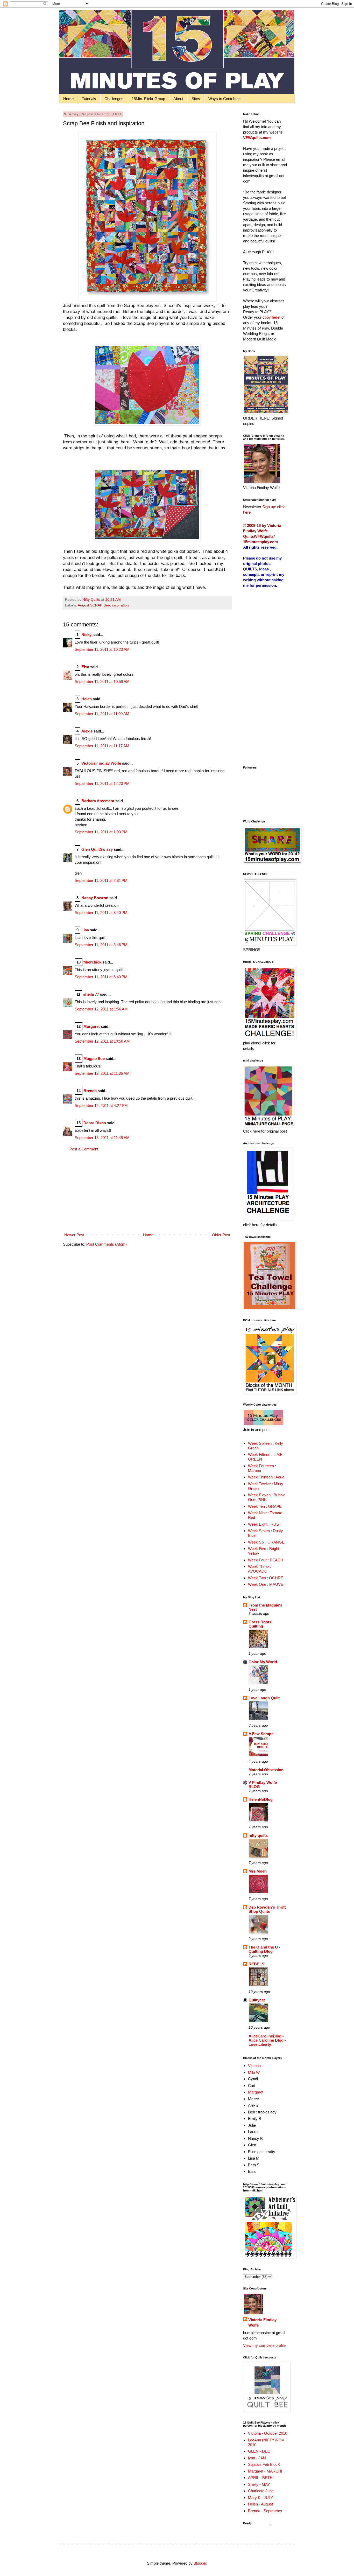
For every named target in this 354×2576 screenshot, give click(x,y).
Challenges (114, 99)
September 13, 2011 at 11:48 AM (102, 1138)
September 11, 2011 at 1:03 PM (101, 832)
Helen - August (260, 2504)
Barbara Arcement (98, 801)
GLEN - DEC (259, 2451)
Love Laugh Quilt (264, 1698)
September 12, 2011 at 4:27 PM (101, 1105)
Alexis (87, 731)
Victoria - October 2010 (268, 2433)
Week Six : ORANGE (266, 1542)
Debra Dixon (95, 1123)
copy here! (271, 317)
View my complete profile (264, 2345)
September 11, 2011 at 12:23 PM (102, 783)
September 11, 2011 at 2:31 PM (101, 880)
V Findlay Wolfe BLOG (263, 1785)
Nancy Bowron (95, 898)
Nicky (86, 635)
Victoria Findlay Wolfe (101, 763)
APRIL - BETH (260, 2478)
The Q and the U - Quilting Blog (264, 1949)
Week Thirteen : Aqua (266, 1477)
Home (68, 99)
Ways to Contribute (224, 99)
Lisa (85, 930)
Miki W (254, 2072)
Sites (196, 99)
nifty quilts (258, 1835)
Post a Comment (84, 1149)
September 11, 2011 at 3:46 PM (101, 945)
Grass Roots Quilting (260, 1624)
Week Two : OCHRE (266, 1578)
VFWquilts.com (257, 138)
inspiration (120, 605)
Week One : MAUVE (266, 1584)
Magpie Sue (94, 1059)
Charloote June (261, 2491)
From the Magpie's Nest (265, 1607)
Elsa (85, 667)
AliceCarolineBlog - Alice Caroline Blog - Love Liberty (267, 2040)
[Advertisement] (147, 1192)
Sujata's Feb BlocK (264, 2464)
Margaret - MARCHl (265, 2471)
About (178, 99)
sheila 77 (91, 994)
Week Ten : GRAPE (265, 1506)
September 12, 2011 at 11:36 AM (102, 1073)
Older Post (221, 1235)
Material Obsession (266, 1770)
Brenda (90, 1091)
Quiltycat (257, 2000)
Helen (87, 699)
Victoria (254, 2066)
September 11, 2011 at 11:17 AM (102, 746)
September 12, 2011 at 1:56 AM (101, 1009)
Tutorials (89, 99)
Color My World (263, 1662)
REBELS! (257, 1964)
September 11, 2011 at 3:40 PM (101, 913)
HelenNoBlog (261, 1799)
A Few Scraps (261, 1734)
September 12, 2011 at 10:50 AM (102, 1041)
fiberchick (92, 962)
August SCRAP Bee (94, 605)
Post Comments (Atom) (107, 1244)
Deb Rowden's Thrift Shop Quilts (267, 1909)
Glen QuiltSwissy (97, 849)
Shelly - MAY (259, 2484)
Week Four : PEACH (266, 1560)
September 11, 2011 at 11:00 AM (102, 714)
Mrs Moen (258, 1871)
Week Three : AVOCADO (259, 1569)
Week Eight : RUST (265, 1524)
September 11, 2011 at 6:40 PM (101, 977)
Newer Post (74, 1235)
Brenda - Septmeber (265, 2511)
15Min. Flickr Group (148, 99)
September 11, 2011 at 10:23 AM (102, 649)
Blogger (200, 2563)
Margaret (92, 1026)
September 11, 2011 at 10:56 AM (102, 682)
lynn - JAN (257, 2458)
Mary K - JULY (261, 2498)
